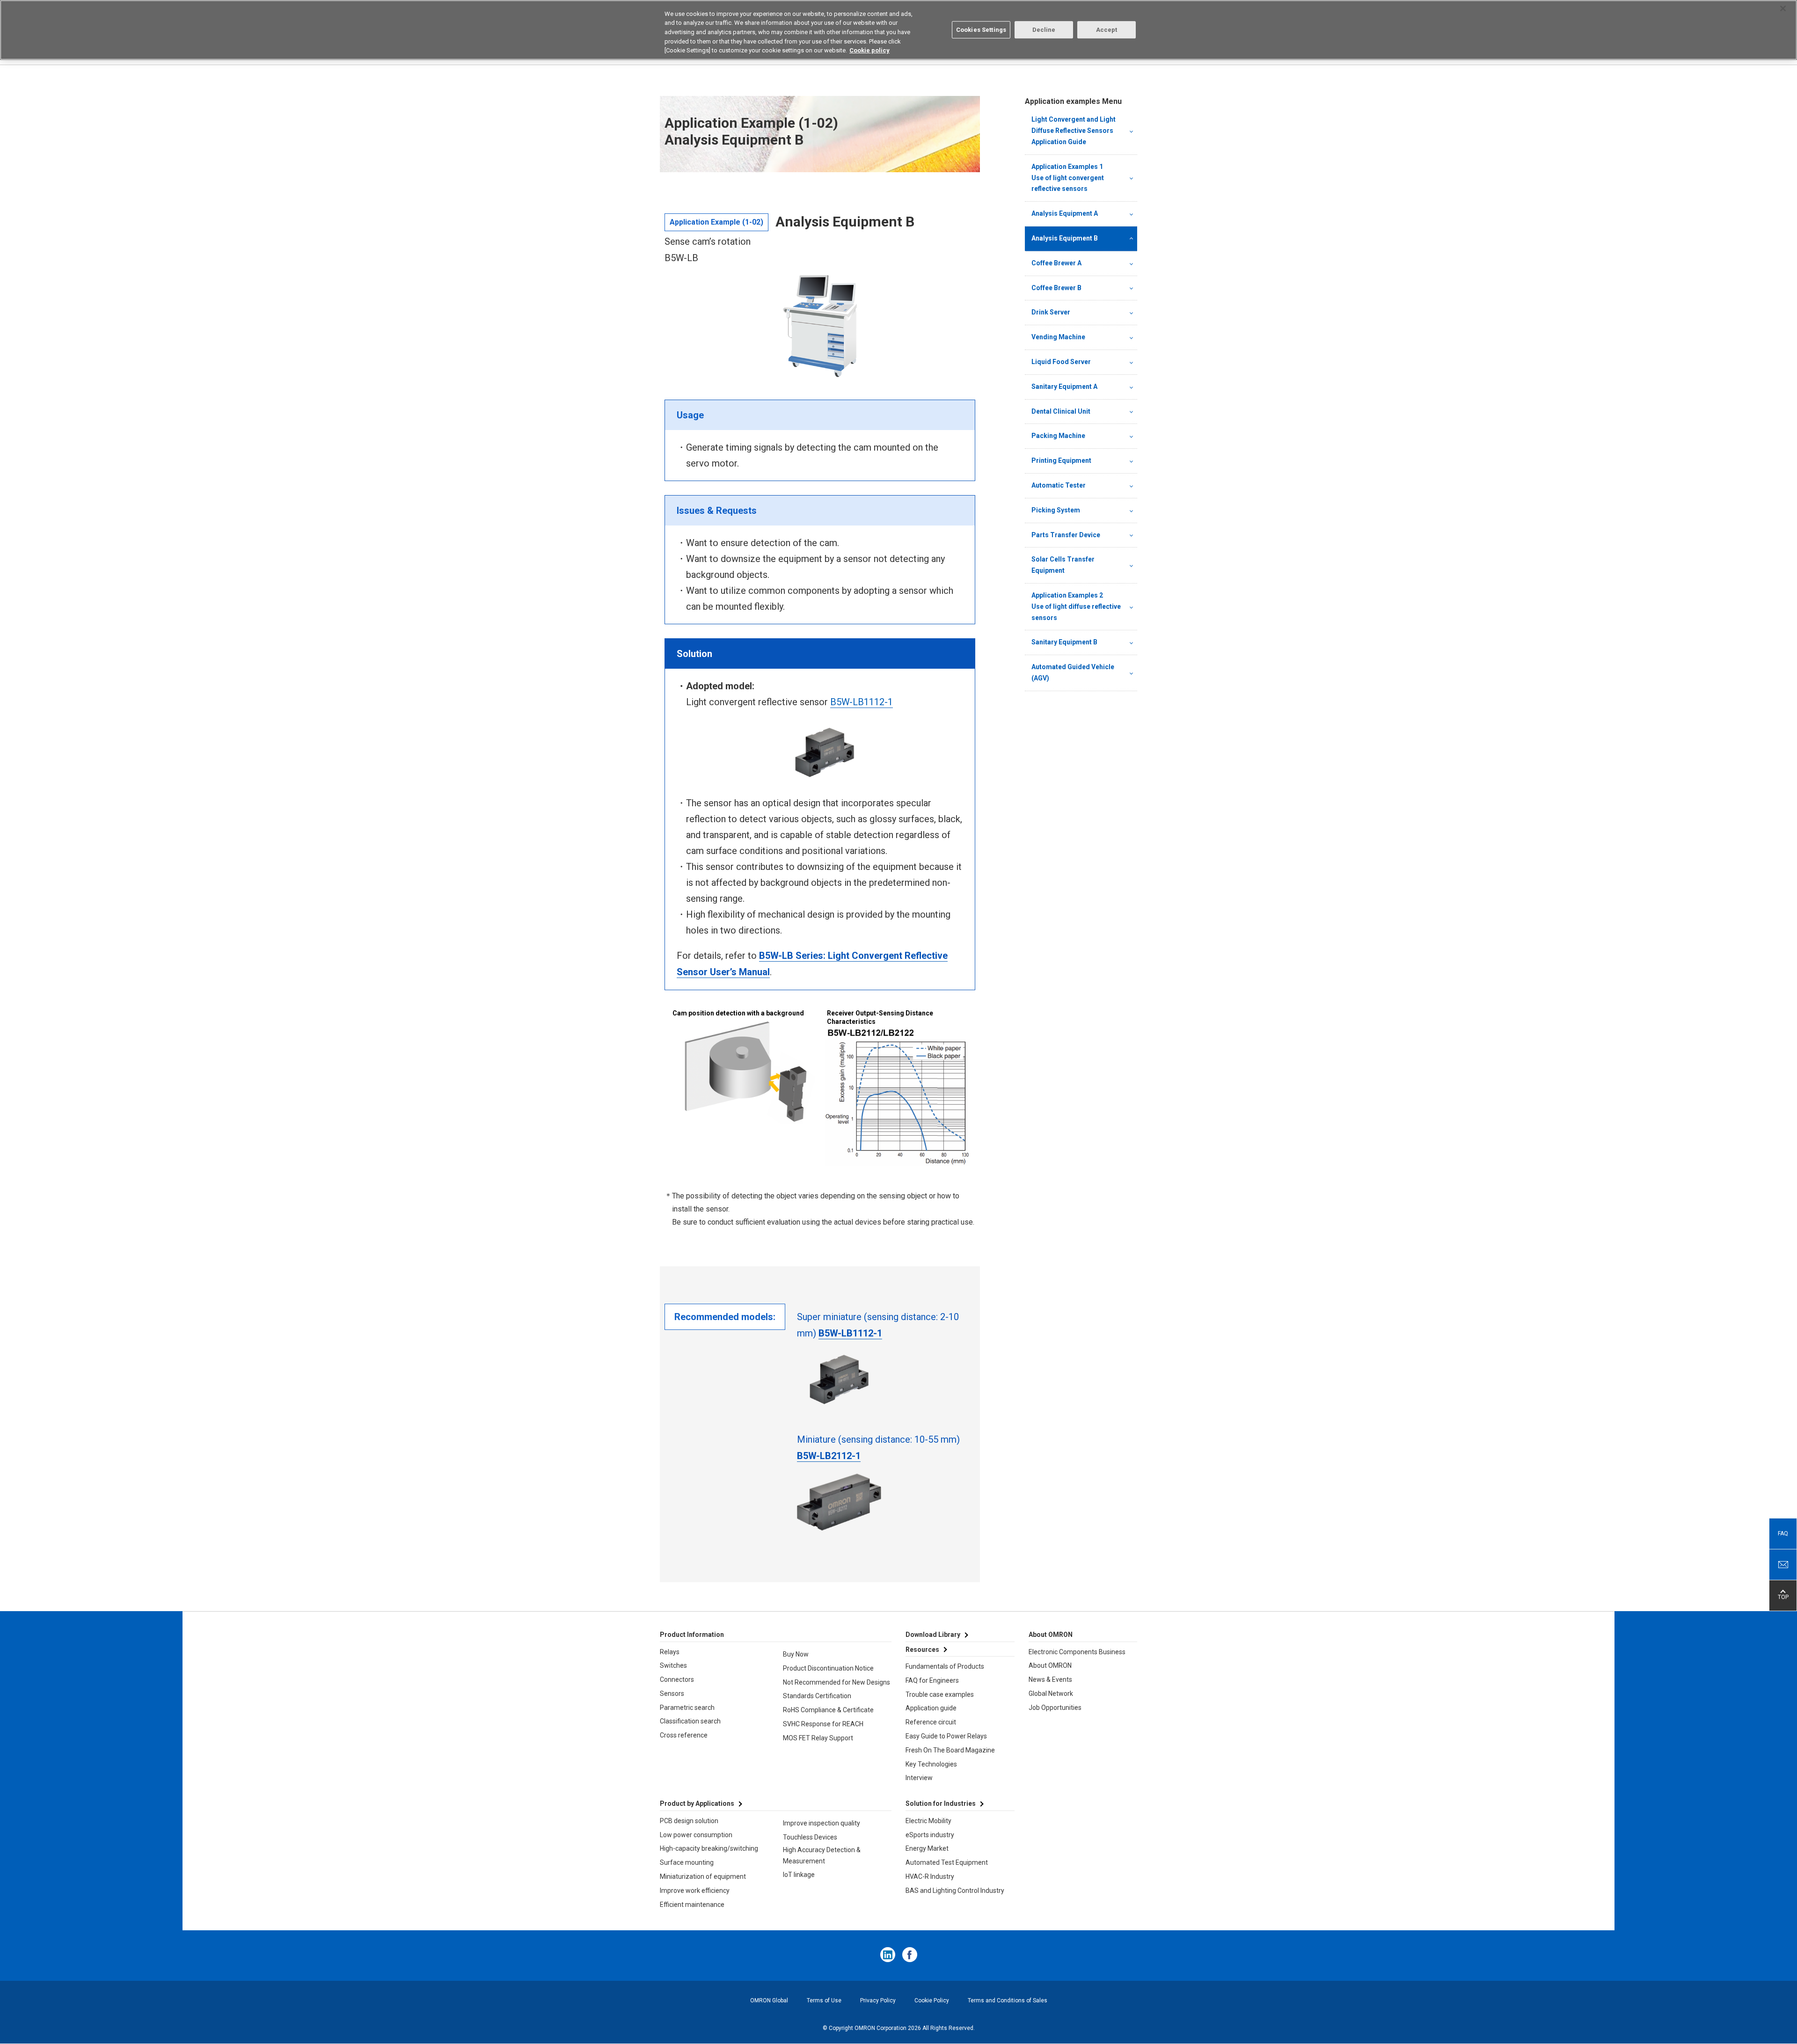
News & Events (1050, 1679)
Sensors (672, 1694)
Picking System (1056, 510)
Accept (1107, 30)
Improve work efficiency (695, 1891)
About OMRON (1050, 1665)
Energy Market (927, 1848)
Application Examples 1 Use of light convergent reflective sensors (1077, 178)
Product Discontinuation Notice (828, 1668)
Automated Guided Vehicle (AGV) (1073, 672)
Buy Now (796, 1654)
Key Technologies (931, 1764)
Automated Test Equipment (947, 1862)
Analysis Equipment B (1065, 238)
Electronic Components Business (1077, 1652)
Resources (922, 1650)
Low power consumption (696, 1835)
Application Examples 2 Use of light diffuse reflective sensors (1077, 606)
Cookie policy (869, 50)
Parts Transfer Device (1066, 535)
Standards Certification (817, 1696)
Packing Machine (1058, 436)
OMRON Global (769, 2000)
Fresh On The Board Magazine (950, 1750)
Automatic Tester (1059, 485)
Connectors (677, 1679)
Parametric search (687, 1708)
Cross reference (684, 1735)
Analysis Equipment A (1065, 213)
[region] (898, 30)
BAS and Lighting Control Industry (955, 1891)
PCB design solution (689, 1821)
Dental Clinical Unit (1061, 411)
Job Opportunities (1055, 1708)
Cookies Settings (981, 30)
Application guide (931, 1708)
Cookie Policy (932, 2000)
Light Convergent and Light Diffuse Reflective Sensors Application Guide (1074, 131)
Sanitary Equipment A (1064, 387)
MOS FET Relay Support (818, 1738)
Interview (919, 1778)
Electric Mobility (928, 1821)
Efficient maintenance (692, 1905)
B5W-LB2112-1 (829, 1456)
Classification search (690, 1721)
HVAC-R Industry (930, 1876)
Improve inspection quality (822, 1823)
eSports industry (930, 1835)
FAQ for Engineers (932, 1680)
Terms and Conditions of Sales (1008, 2000)
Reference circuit (931, 1722)
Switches (673, 1665)
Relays (670, 1652)
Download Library (933, 1635)
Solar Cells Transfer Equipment (1063, 565)
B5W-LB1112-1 (862, 702)
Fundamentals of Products (945, 1666)
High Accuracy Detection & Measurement (822, 1855)
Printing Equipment (1061, 460)
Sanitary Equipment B (1064, 642)
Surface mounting (687, 1862)
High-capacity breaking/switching (709, 1848)
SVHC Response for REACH (823, 1724)
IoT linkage (799, 1875)
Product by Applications (697, 1803)
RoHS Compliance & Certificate (828, 1710)
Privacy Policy (878, 2000)
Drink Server (1051, 312)
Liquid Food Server (1061, 362)
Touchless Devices (810, 1837)
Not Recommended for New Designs (836, 1682)
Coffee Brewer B (1056, 288)
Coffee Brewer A (1056, 263)
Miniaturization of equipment (703, 1876)
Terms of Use (824, 2000)
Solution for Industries (941, 1803)
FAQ (1783, 1533)
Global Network (1051, 1694)
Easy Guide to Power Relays (946, 1736)
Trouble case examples (940, 1694)
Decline (1044, 30)
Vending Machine (1058, 337)
